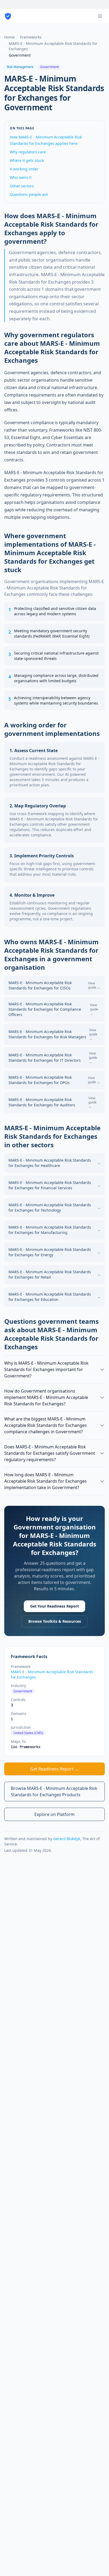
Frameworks (31, 37)
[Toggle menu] (100, 16)
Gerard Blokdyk (67, 1839)
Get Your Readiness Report (54, 1606)
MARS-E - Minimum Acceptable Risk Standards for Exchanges (53, 46)
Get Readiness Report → (54, 1769)
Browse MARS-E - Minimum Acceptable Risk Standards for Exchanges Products (54, 1791)
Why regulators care (28, 152)
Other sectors (22, 186)
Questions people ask (29, 194)
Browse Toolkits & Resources (55, 1621)
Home (9, 37)
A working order (24, 169)
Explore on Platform (54, 1814)
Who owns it (21, 177)
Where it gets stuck (27, 160)
